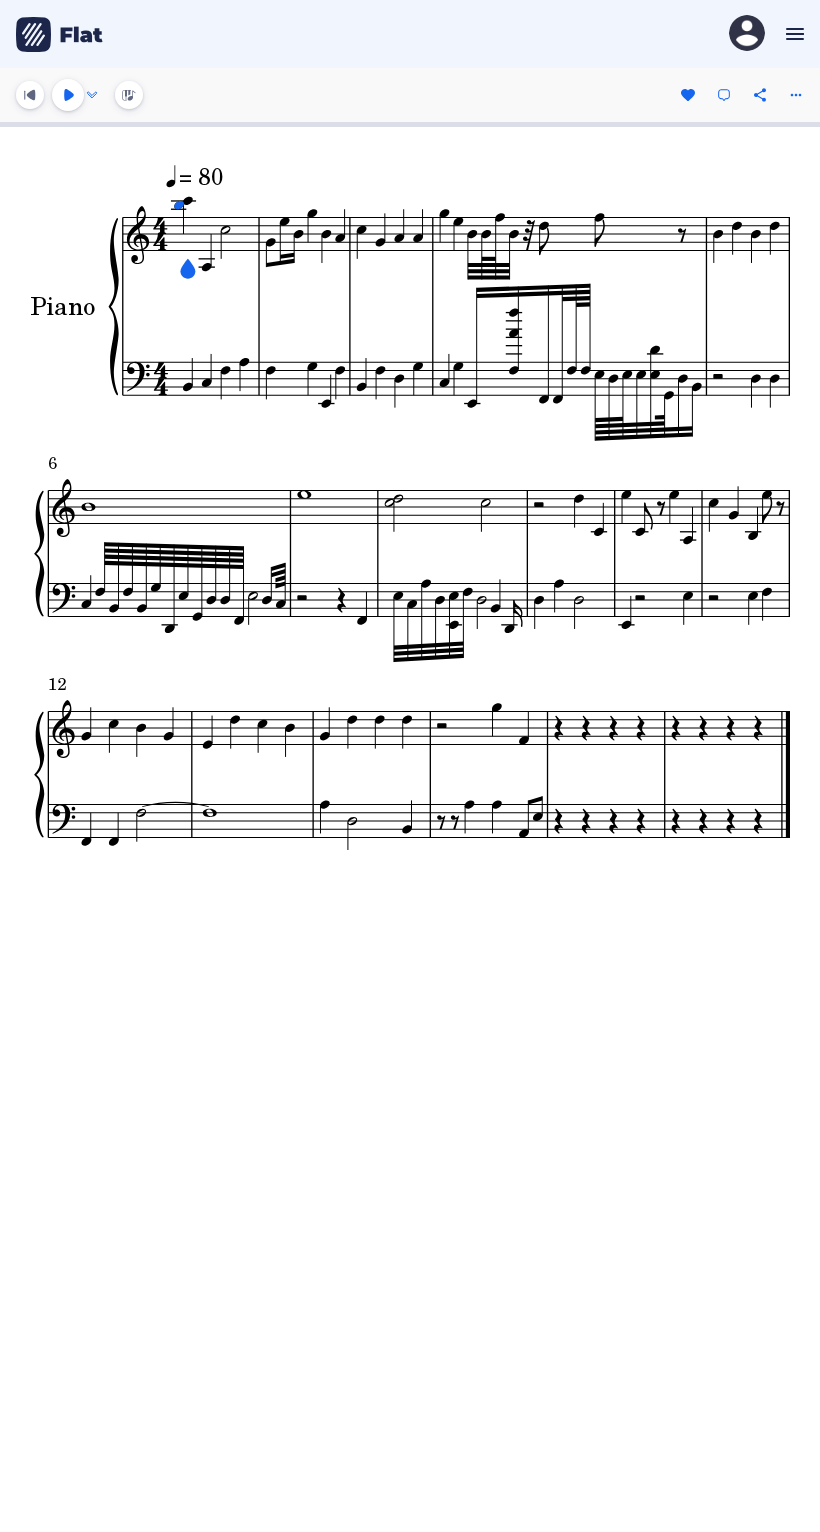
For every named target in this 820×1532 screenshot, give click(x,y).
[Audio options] (92, 95)
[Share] (760, 95)
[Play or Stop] (68, 95)
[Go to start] (30, 95)
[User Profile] (747, 34)
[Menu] (792, 34)
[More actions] (796, 95)
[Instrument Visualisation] (129, 95)
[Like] (688, 95)
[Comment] (724, 95)
